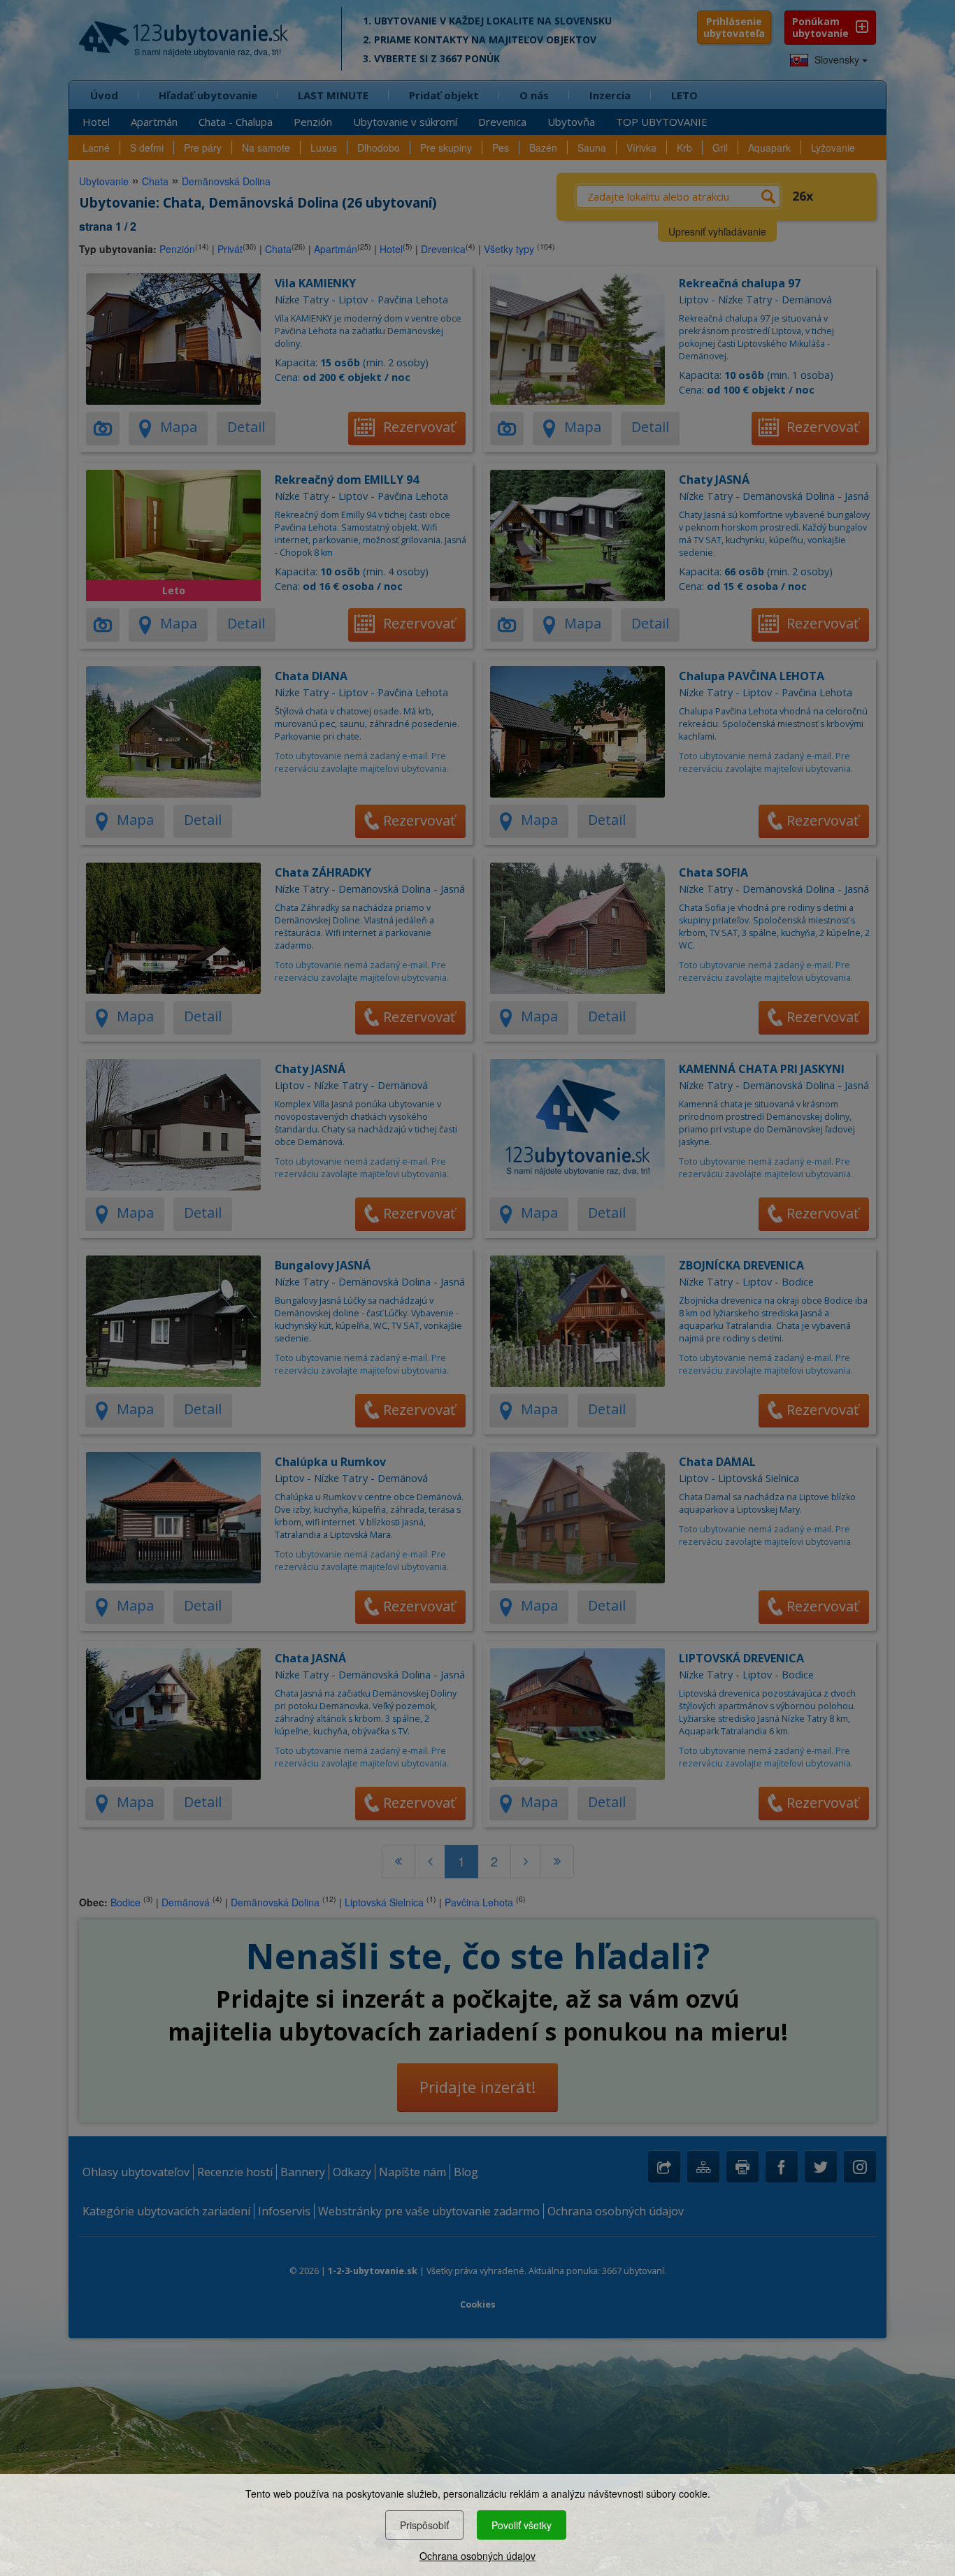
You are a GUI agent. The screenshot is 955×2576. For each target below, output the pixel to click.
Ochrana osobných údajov (477, 2556)
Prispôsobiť (424, 2525)
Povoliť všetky (522, 2525)
